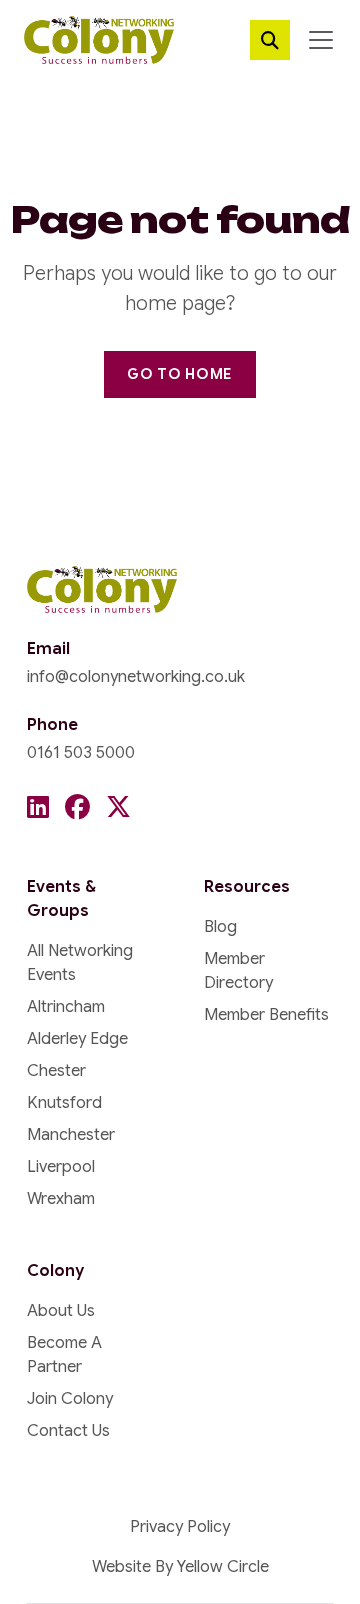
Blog (220, 927)
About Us (61, 1311)
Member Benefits (266, 1015)
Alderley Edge (77, 1039)
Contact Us (68, 1431)
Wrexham (61, 1199)
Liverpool (61, 1167)
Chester (56, 1071)
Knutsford (64, 1103)
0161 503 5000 (81, 753)
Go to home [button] (180, 374)
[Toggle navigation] (321, 40)
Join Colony (70, 1399)
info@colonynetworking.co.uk (136, 677)
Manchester (71, 1135)
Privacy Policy (180, 1527)
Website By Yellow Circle (180, 1567)
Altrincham (66, 1007)
